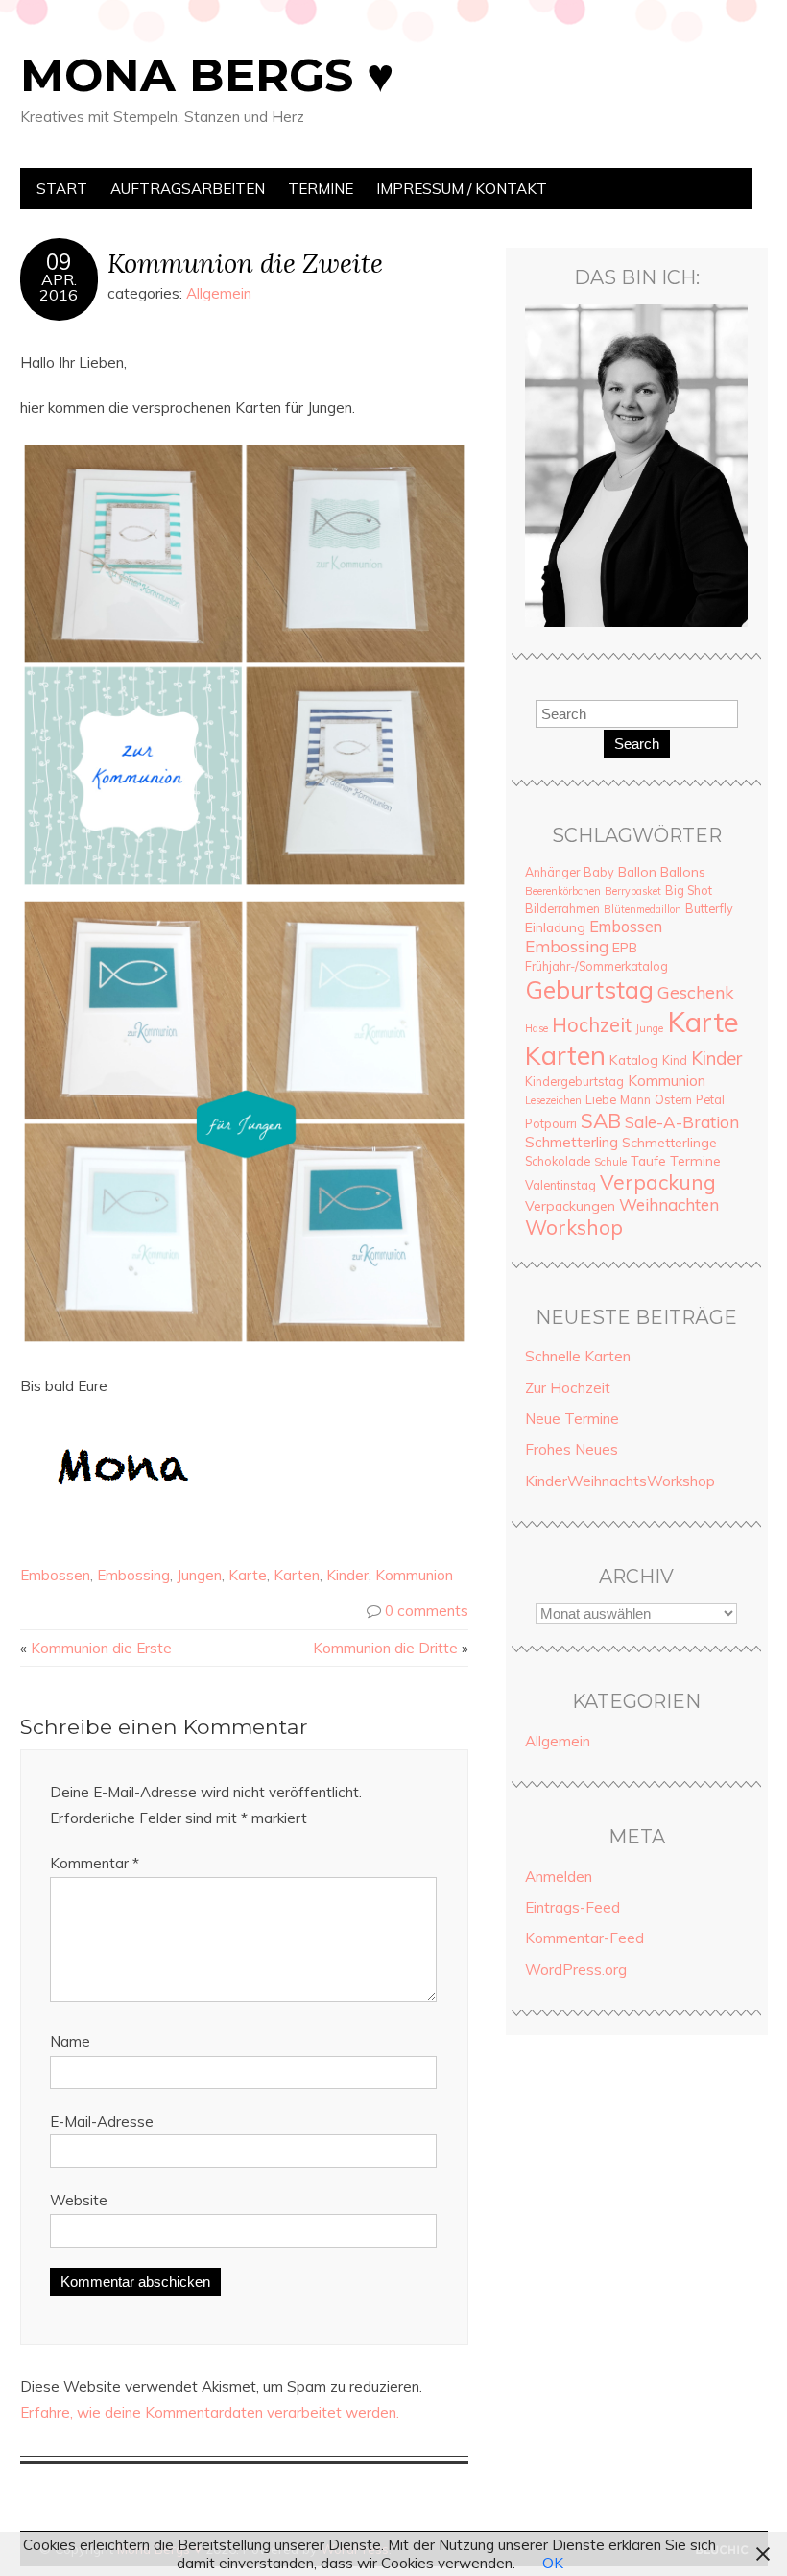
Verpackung (658, 1182)
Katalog (634, 1060)
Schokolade (558, 1161)
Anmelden (559, 1877)
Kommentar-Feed (584, 1938)
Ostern (673, 1099)
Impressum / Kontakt (462, 189)
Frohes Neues (572, 1449)
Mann (635, 1099)
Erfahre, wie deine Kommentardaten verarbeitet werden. (210, 2412)
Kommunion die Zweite (245, 263)
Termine (321, 189)
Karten (297, 1575)
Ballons (683, 872)
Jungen (199, 1575)
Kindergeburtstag (574, 1081)
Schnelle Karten (578, 1356)
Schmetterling (572, 1142)
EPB (625, 948)
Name (70, 2042)
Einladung (555, 927)
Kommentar (95, 1863)
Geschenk (695, 992)
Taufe (648, 1161)
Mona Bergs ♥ (207, 75)
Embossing (133, 1575)
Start (62, 189)
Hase (537, 1028)
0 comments (427, 1611)
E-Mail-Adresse (102, 2121)
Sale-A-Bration (682, 1122)
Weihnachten (669, 1204)
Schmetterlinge (669, 1143)
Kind (675, 1060)
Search (637, 744)
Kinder (347, 1575)
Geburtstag (589, 989)
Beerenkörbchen (563, 891)
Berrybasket (633, 891)
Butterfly (709, 908)
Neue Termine (572, 1419)
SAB (601, 1120)
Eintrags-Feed (572, 1907)
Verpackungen (570, 1206)
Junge (649, 1028)
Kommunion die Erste (101, 1648)
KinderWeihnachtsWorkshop (620, 1481)
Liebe (601, 1099)
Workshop (574, 1227)
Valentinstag (560, 1185)
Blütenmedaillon (643, 909)
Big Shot (689, 890)
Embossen (55, 1575)
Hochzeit (592, 1025)
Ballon (637, 872)
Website (79, 2200)
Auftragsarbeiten (188, 189)
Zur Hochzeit (568, 1388)
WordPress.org (576, 1970)
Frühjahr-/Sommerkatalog (596, 966)
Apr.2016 (59, 287)
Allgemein (219, 293)
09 (59, 262)
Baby (599, 872)
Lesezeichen (553, 1100)
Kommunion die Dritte (385, 1648)
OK (553, 2563)
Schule (610, 1162)
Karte (248, 1575)
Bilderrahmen (562, 908)
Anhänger (552, 872)
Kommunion (414, 1575)
